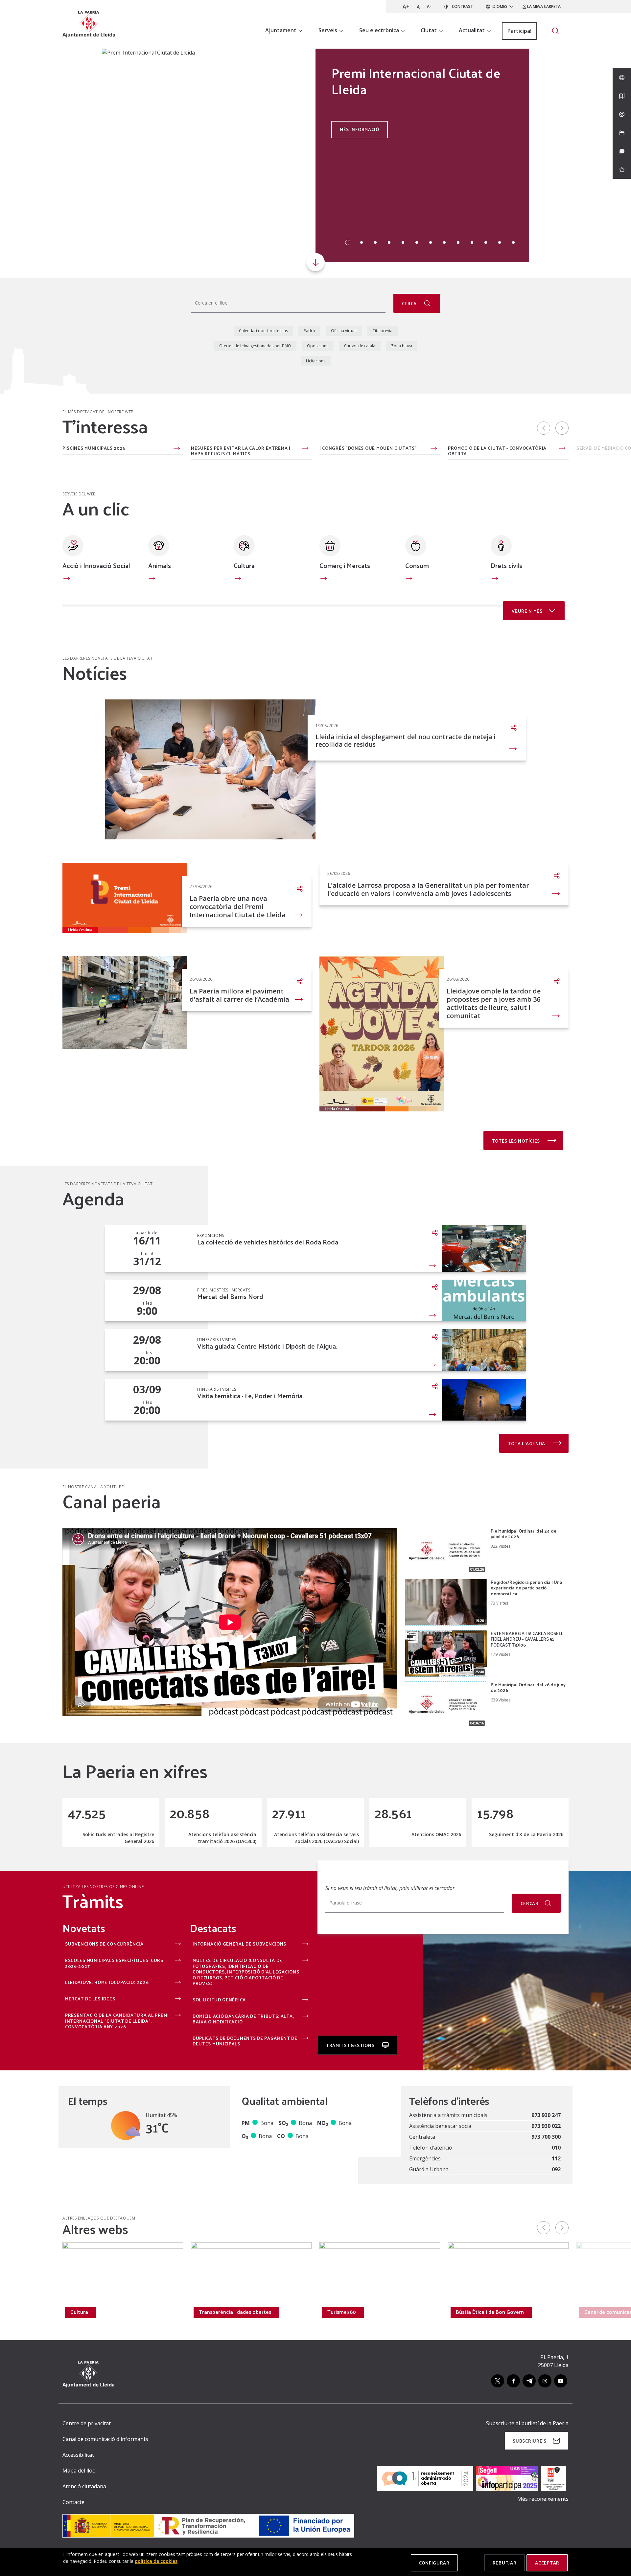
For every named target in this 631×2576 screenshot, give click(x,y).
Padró (309, 331)
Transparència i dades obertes (235, 2312)
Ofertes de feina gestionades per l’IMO (255, 346)
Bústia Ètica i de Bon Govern (490, 2312)
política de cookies (156, 2561)
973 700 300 (546, 2137)
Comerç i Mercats (345, 565)
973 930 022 (546, 2126)
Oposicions (318, 346)
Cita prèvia (382, 331)
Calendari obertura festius (263, 331)
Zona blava (402, 346)
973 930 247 (546, 2115)
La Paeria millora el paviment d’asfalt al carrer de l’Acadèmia (239, 995)
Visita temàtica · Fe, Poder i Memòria (250, 1396)
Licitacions (316, 361)
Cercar (530, 1903)
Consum (417, 565)
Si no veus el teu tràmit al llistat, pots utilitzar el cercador (390, 1888)
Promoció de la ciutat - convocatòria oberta (497, 451)
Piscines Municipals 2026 (94, 448)
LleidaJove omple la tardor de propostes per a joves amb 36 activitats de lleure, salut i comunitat (494, 1003)
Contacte (73, 2502)
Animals (160, 565)
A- (429, 6)
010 (556, 2148)
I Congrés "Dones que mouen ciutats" (368, 448)
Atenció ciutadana (84, 2486)
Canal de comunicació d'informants (105, 2439)
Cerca (410, 303)
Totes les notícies (517, 1141)
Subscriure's (529, 2441)
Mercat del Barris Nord (230, 1297)
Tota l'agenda (527, 1443)
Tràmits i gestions (351, 2045)
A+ (406, 7)
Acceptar (547, 2563)
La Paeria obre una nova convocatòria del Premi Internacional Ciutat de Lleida (238, 907)
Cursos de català (360, 346)
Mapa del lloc (79, 2471)
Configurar (434, 2563)
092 (556, 2169)
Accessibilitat (78, 2455)
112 (556, 2158)
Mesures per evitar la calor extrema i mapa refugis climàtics (241, 451)
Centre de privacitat (87, 2423)
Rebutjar (505, 2563)
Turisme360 (342, 2312)
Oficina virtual (344, 331)
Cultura (244, 565)
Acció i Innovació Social (96, 565)
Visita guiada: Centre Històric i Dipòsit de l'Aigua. (267, 1346)
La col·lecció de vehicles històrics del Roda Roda (268, 1242)
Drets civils (506, 565)
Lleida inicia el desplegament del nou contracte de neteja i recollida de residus (406, 741)
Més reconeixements (543, 2499)
